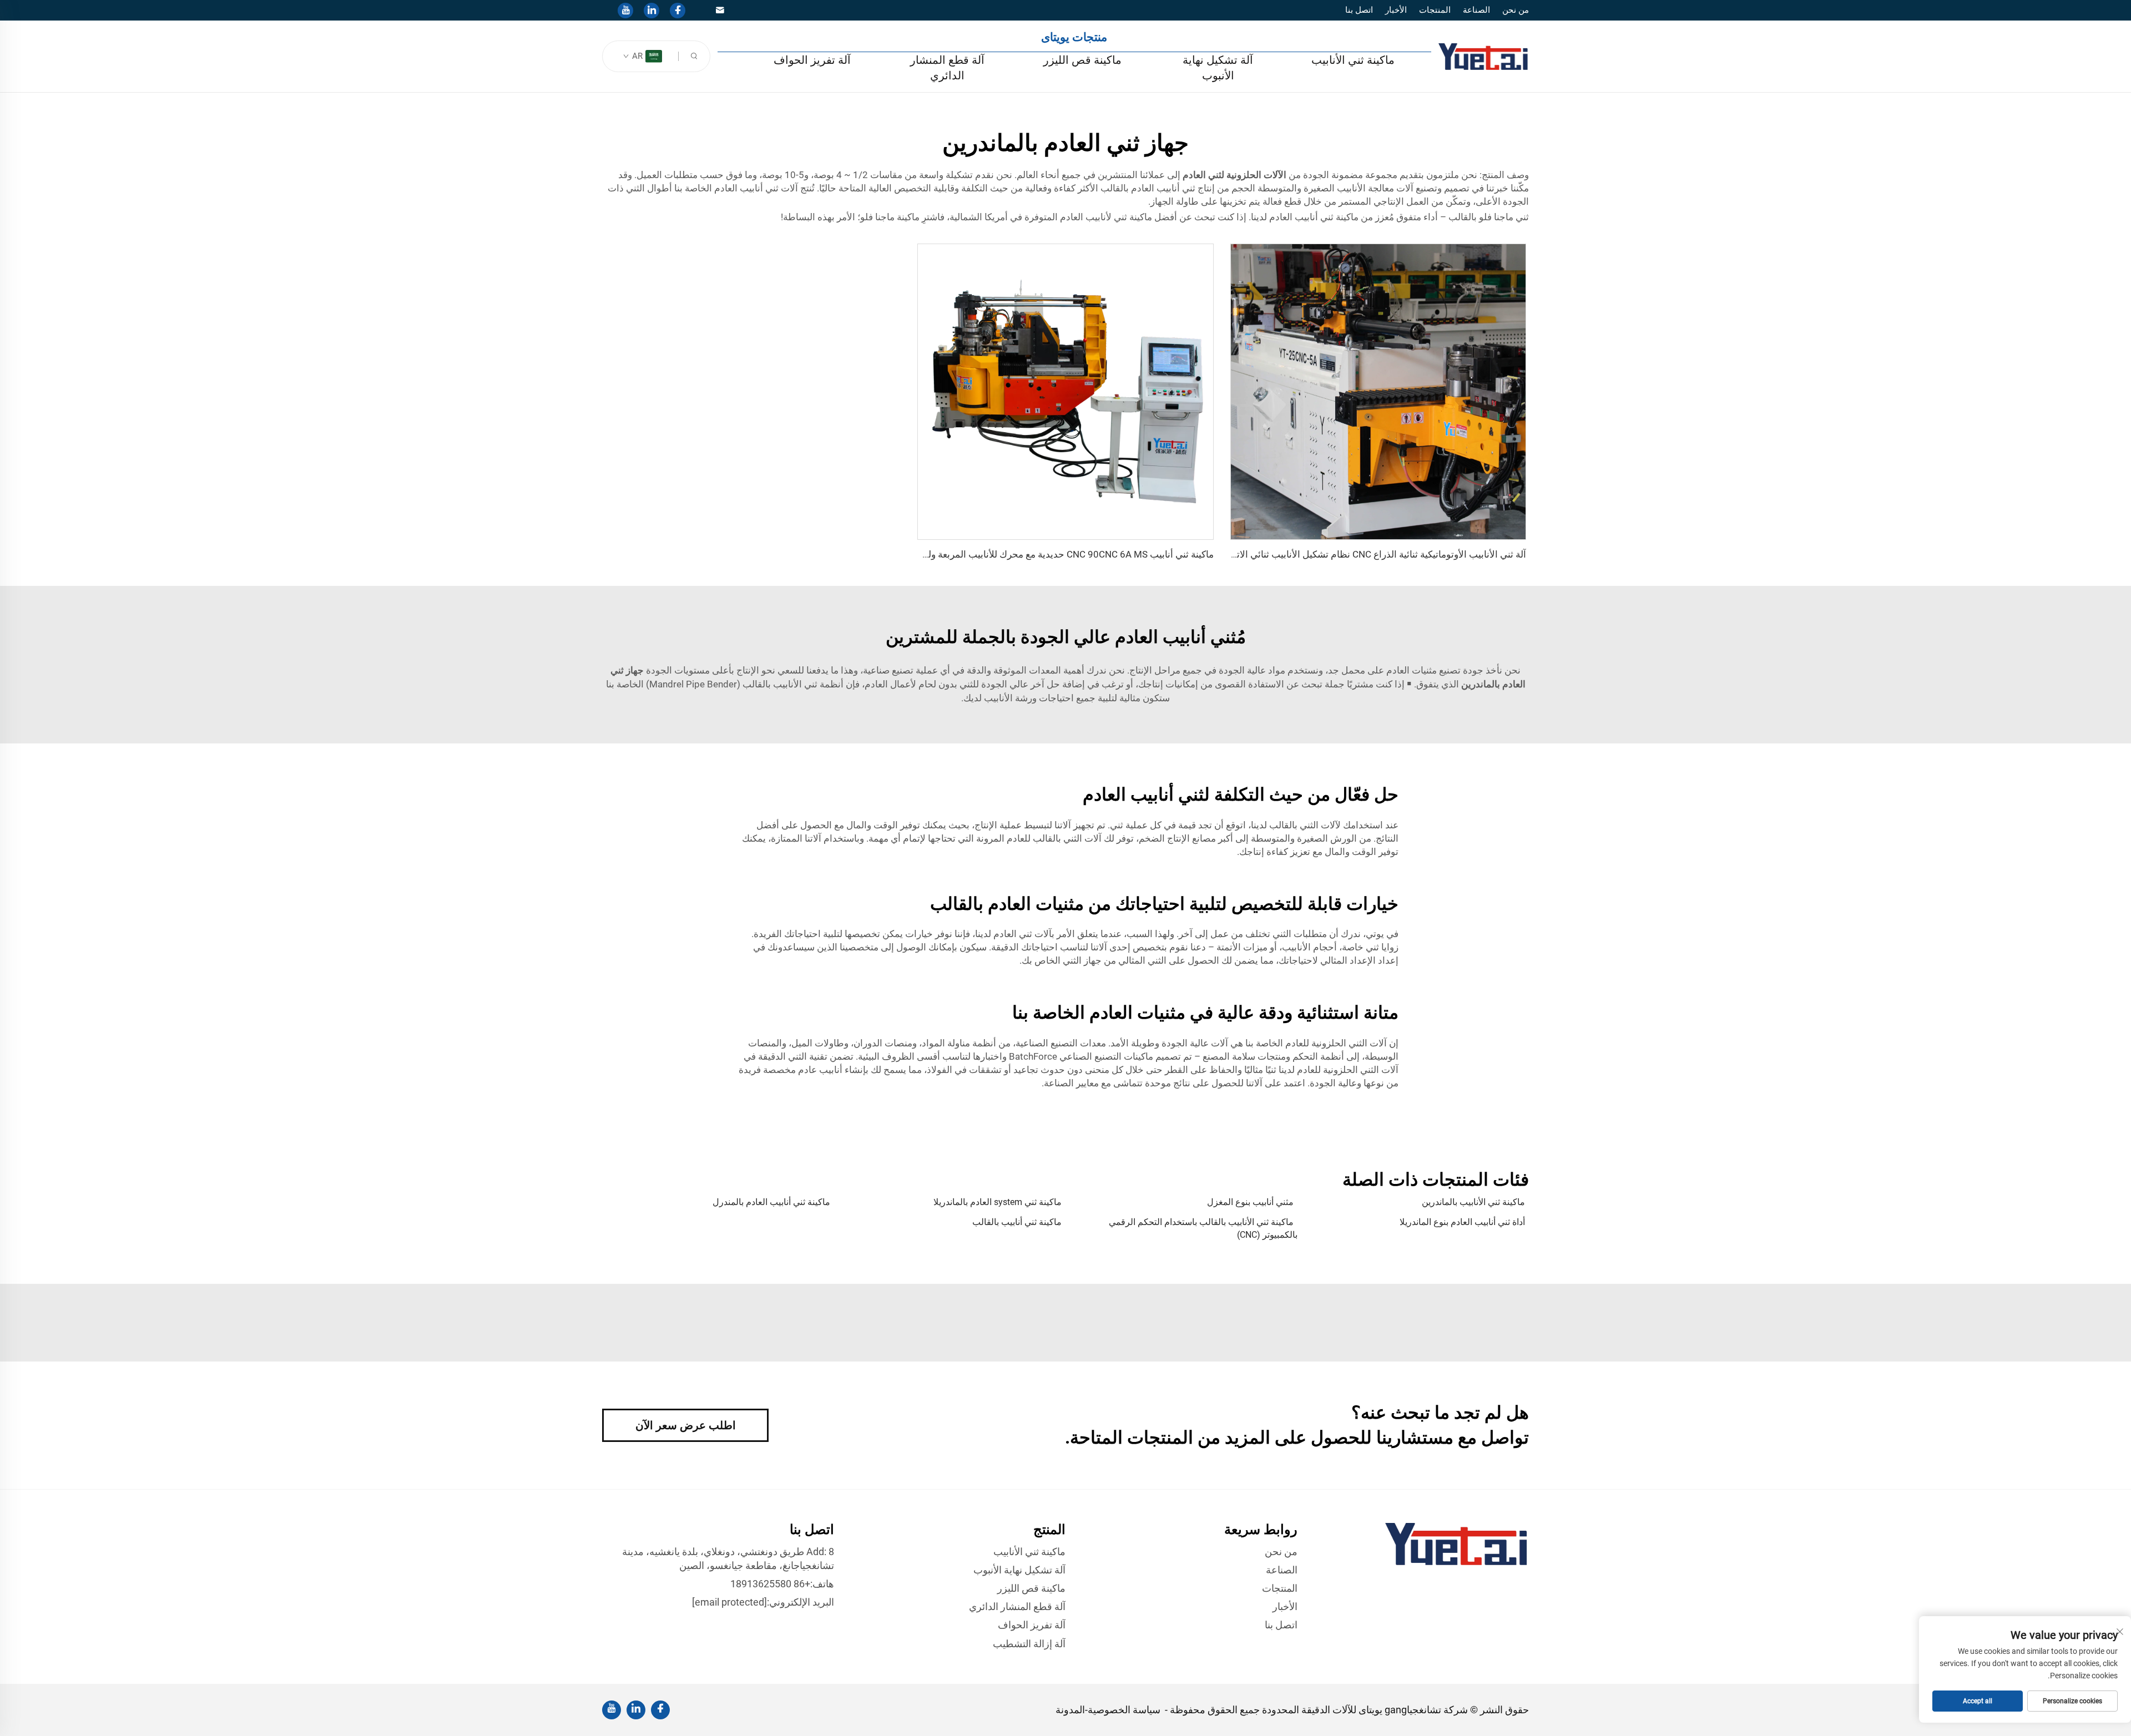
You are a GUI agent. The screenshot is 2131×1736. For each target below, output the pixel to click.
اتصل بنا (1359, 10)
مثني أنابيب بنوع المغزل (1250, 1202)
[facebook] (678, 11)
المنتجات (1435, 10)
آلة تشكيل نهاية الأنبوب (1218, 68)
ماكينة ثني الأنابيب (1353, 60)
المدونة (1070, 1710)
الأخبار (1396, 10)
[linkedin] (652, 11)
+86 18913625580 (770, 1584)
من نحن (1516, 10)
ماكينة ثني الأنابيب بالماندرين (1473, 1202)
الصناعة (1476, 10)
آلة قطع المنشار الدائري (947, 68)
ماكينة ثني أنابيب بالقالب (1017, 1222)
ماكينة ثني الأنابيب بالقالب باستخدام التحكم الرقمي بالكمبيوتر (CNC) (1203, 1228)
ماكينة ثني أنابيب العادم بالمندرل (771, 1202)
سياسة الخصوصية (1124, 1710)
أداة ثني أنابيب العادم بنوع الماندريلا (1462, 1222)
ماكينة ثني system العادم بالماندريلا (998, 1202)
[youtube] (625, 11)
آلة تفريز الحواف (812, 60)
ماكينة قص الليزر (1082, 60)
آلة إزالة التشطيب (1029, 1644)
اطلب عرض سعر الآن (686, 1425)
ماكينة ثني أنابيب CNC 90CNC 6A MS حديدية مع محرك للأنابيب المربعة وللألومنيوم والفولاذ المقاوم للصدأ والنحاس (992, 554)
